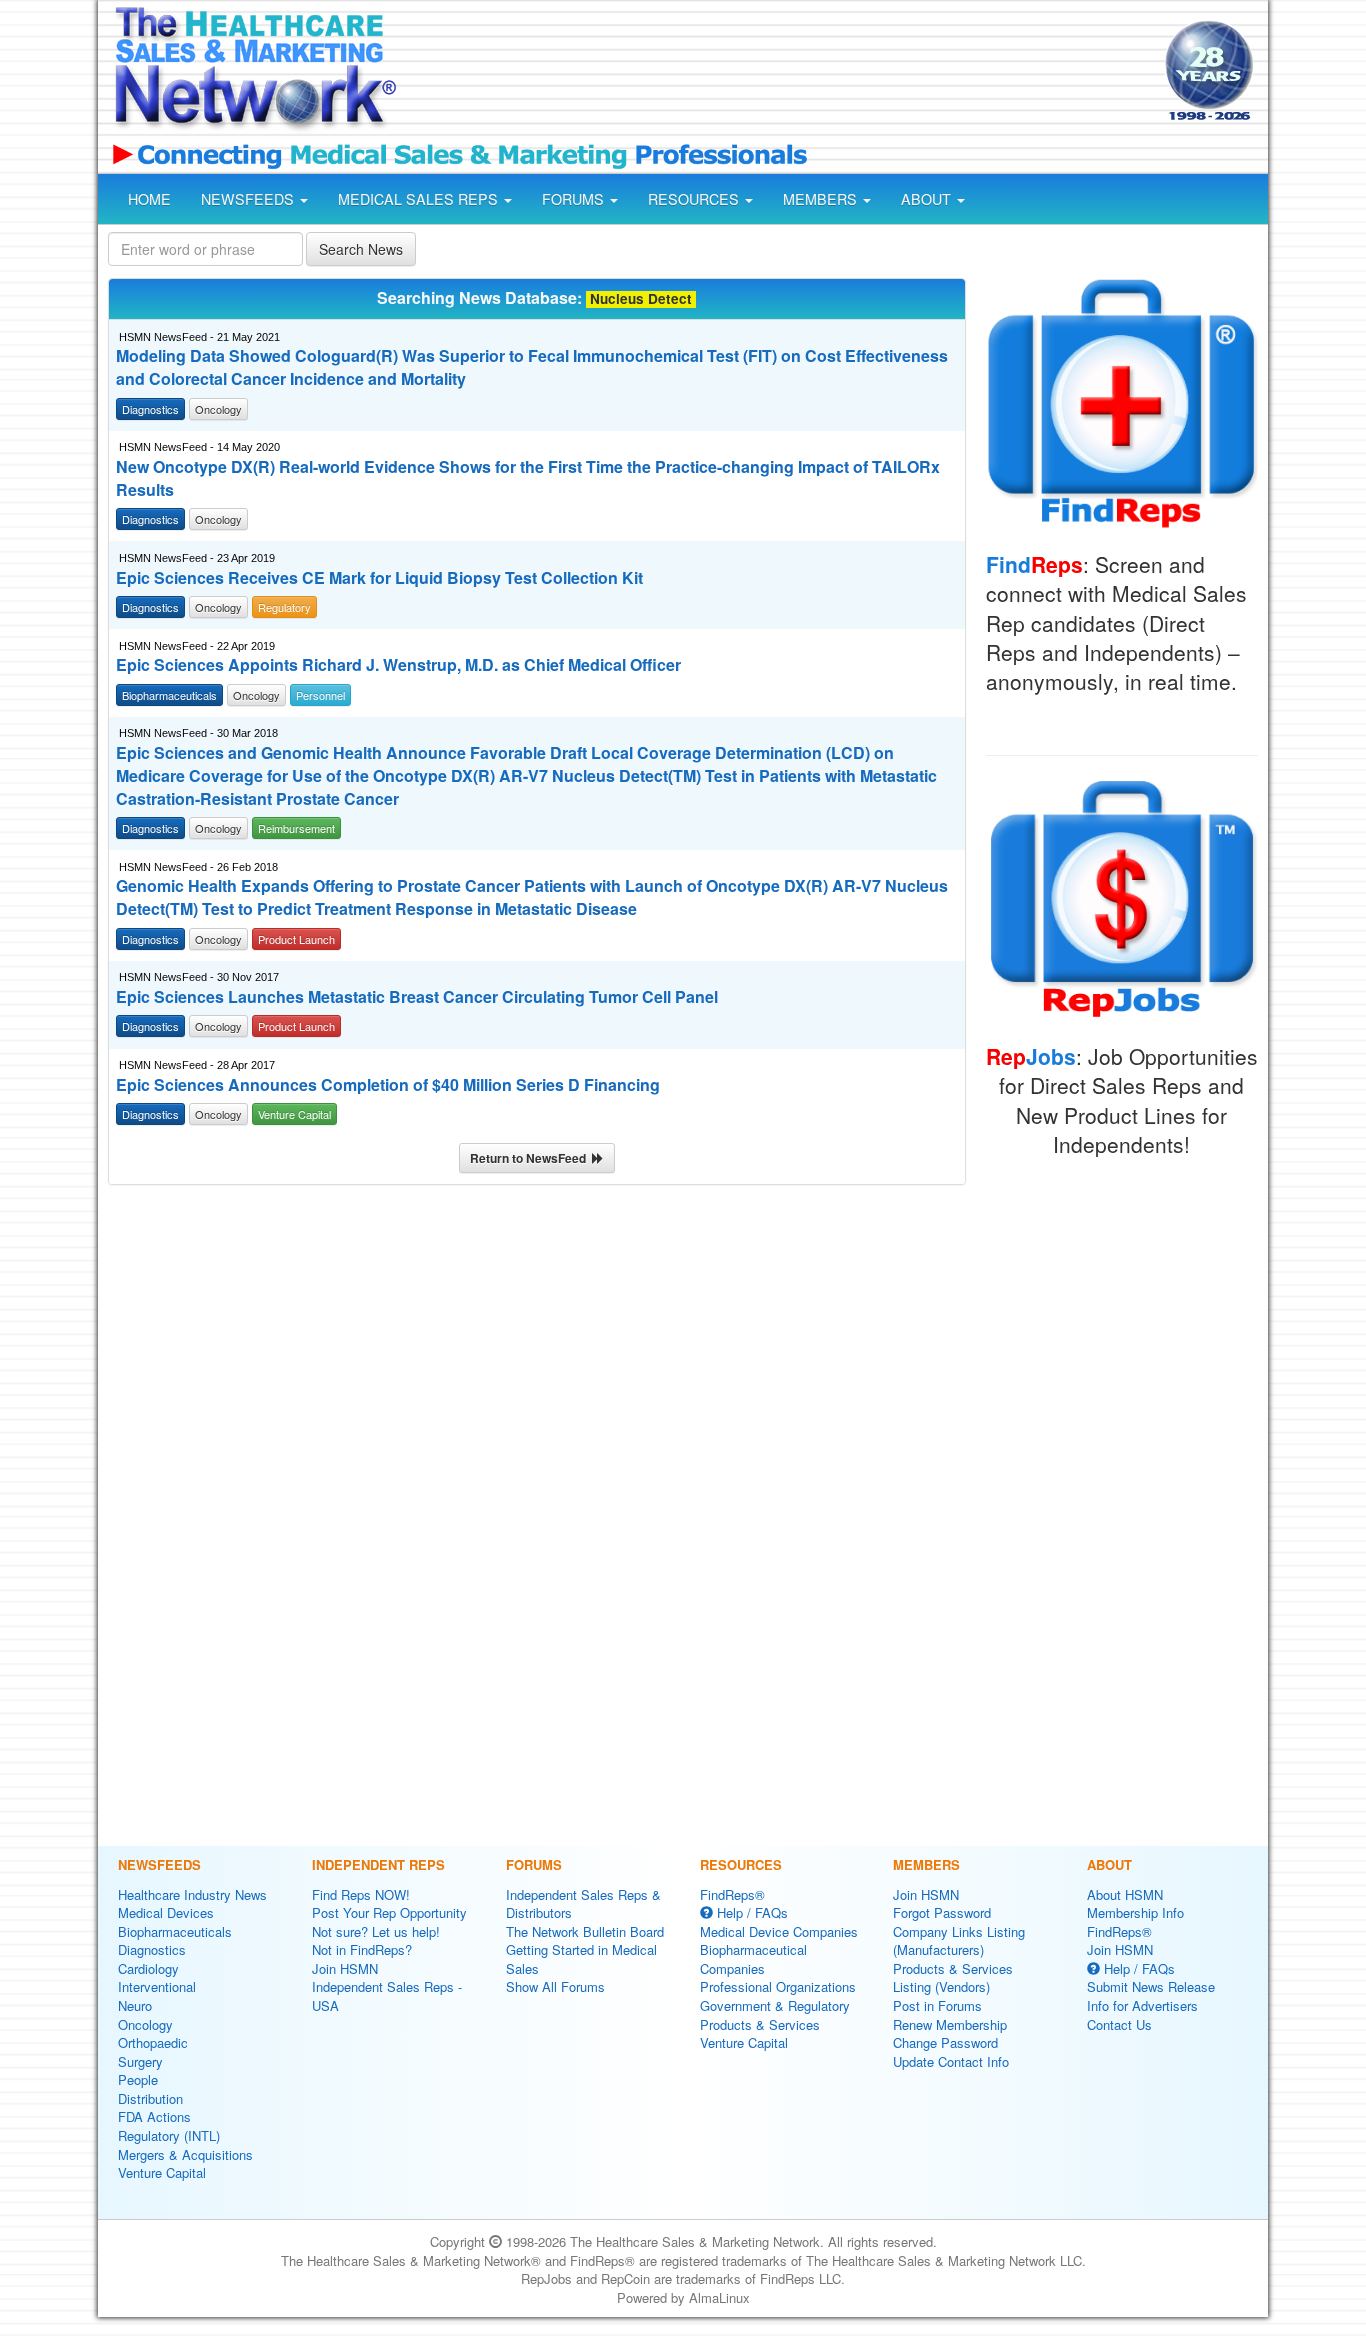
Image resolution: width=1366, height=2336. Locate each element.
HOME (149, 199)
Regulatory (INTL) (169, 2135)
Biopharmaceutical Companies (753, 1959)
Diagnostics (152, 1949)
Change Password (945, 2042)
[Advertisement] (779, 73)
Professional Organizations (778, 1986)
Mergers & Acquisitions (185, 2154)
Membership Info (1135, 1912)
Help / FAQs (750, 1912)
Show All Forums (555, 1986)
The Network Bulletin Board (585, 1931)
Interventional (157, 1986)
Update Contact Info (951, 2061)
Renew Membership (950, 2024)
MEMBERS (822, 199)
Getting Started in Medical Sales (581, 1959)
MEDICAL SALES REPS (420, 199)
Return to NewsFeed (531, 1158)
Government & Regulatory (775, 2005)
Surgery (140, 2061)
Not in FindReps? (362, 1949)
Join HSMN (345, 1968)
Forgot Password (942, 1912)
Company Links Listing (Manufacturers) (959, 1941)
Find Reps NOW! (361, 1894)
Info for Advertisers (1142, 2005)
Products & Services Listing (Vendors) (953, 1978)
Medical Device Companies (779, 1931)
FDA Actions (154, 2116)
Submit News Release (1151, 1986)
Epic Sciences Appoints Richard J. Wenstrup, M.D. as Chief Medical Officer (398, 665)
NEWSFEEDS (249, 199)
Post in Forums (937, 2005)
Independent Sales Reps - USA (387, 1996)
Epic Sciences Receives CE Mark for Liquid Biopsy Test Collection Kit (379, 578)
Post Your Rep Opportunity (389, 1912)
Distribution (150, 2098)
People (138, 2079)
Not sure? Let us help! (376, 1931)
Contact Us (1119, 2024)
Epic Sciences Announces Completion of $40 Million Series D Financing (388, 1085)
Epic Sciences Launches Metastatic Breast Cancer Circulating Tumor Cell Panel (417, 997)
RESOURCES (695, 199)
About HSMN (1125, 1894)
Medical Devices (166, 1912)
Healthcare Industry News (192, 1894)
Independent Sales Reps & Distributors (583, 1904)
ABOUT (928, 199)
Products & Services (760, 2024)
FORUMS (575, 199)
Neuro (135, 2005)
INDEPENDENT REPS (378, 1864)
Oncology (145, 2024)
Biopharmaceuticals (175, 1931)
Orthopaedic (153, 2042)
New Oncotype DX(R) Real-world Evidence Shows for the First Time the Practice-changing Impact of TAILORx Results (528, 478)
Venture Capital (162, 2172)
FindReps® (732, 1894)
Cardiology (148, 1968)
